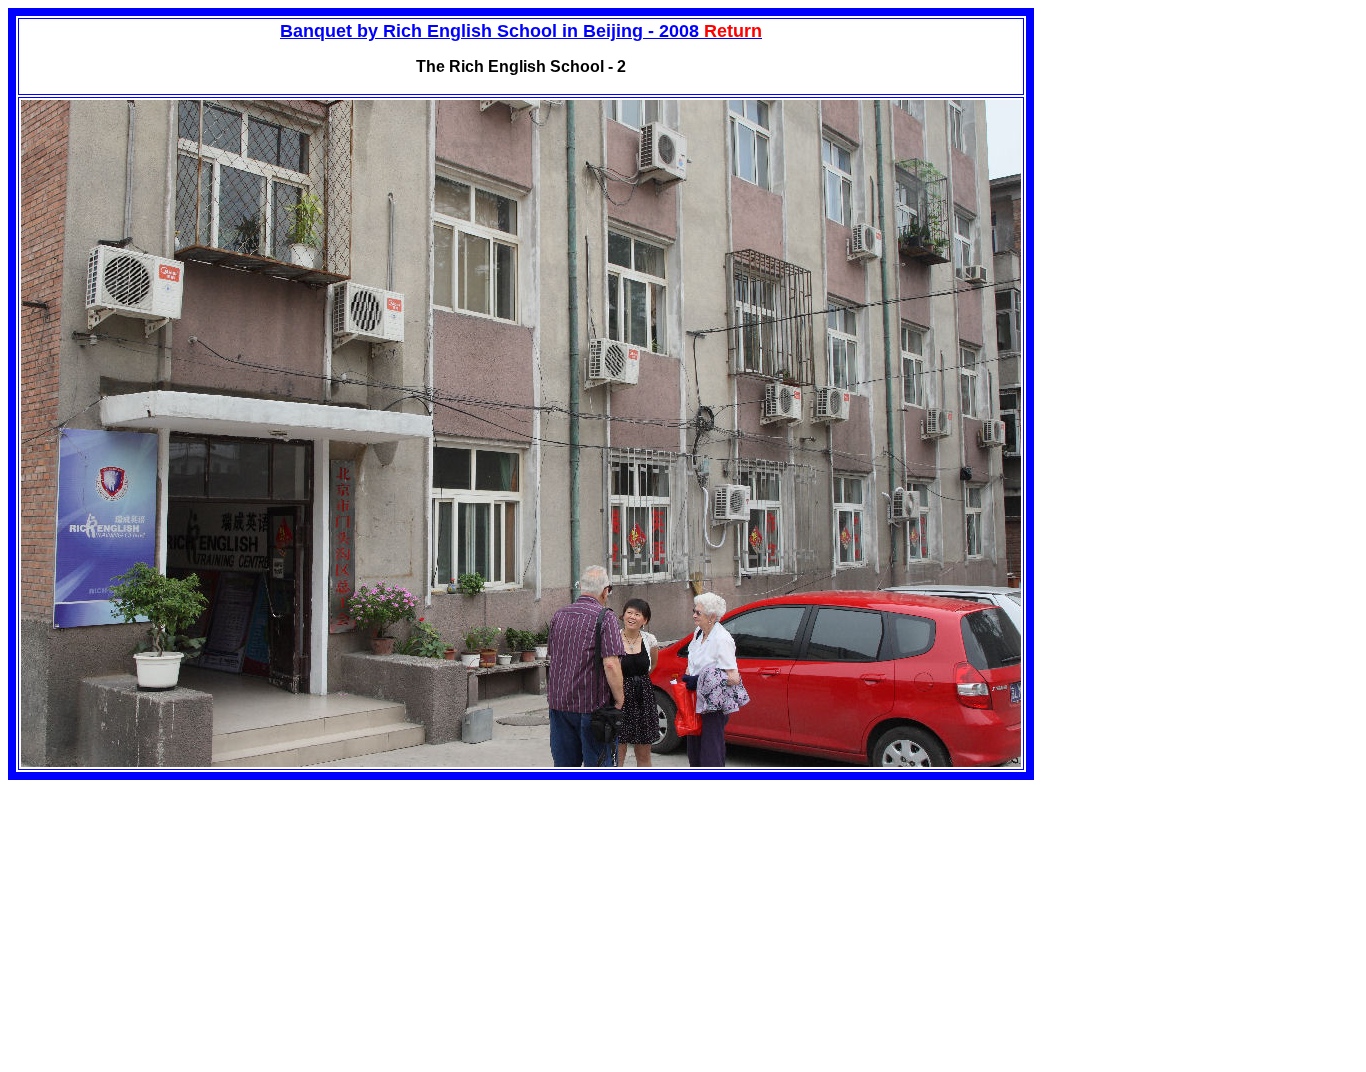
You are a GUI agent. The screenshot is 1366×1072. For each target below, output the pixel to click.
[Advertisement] (176, 920)
